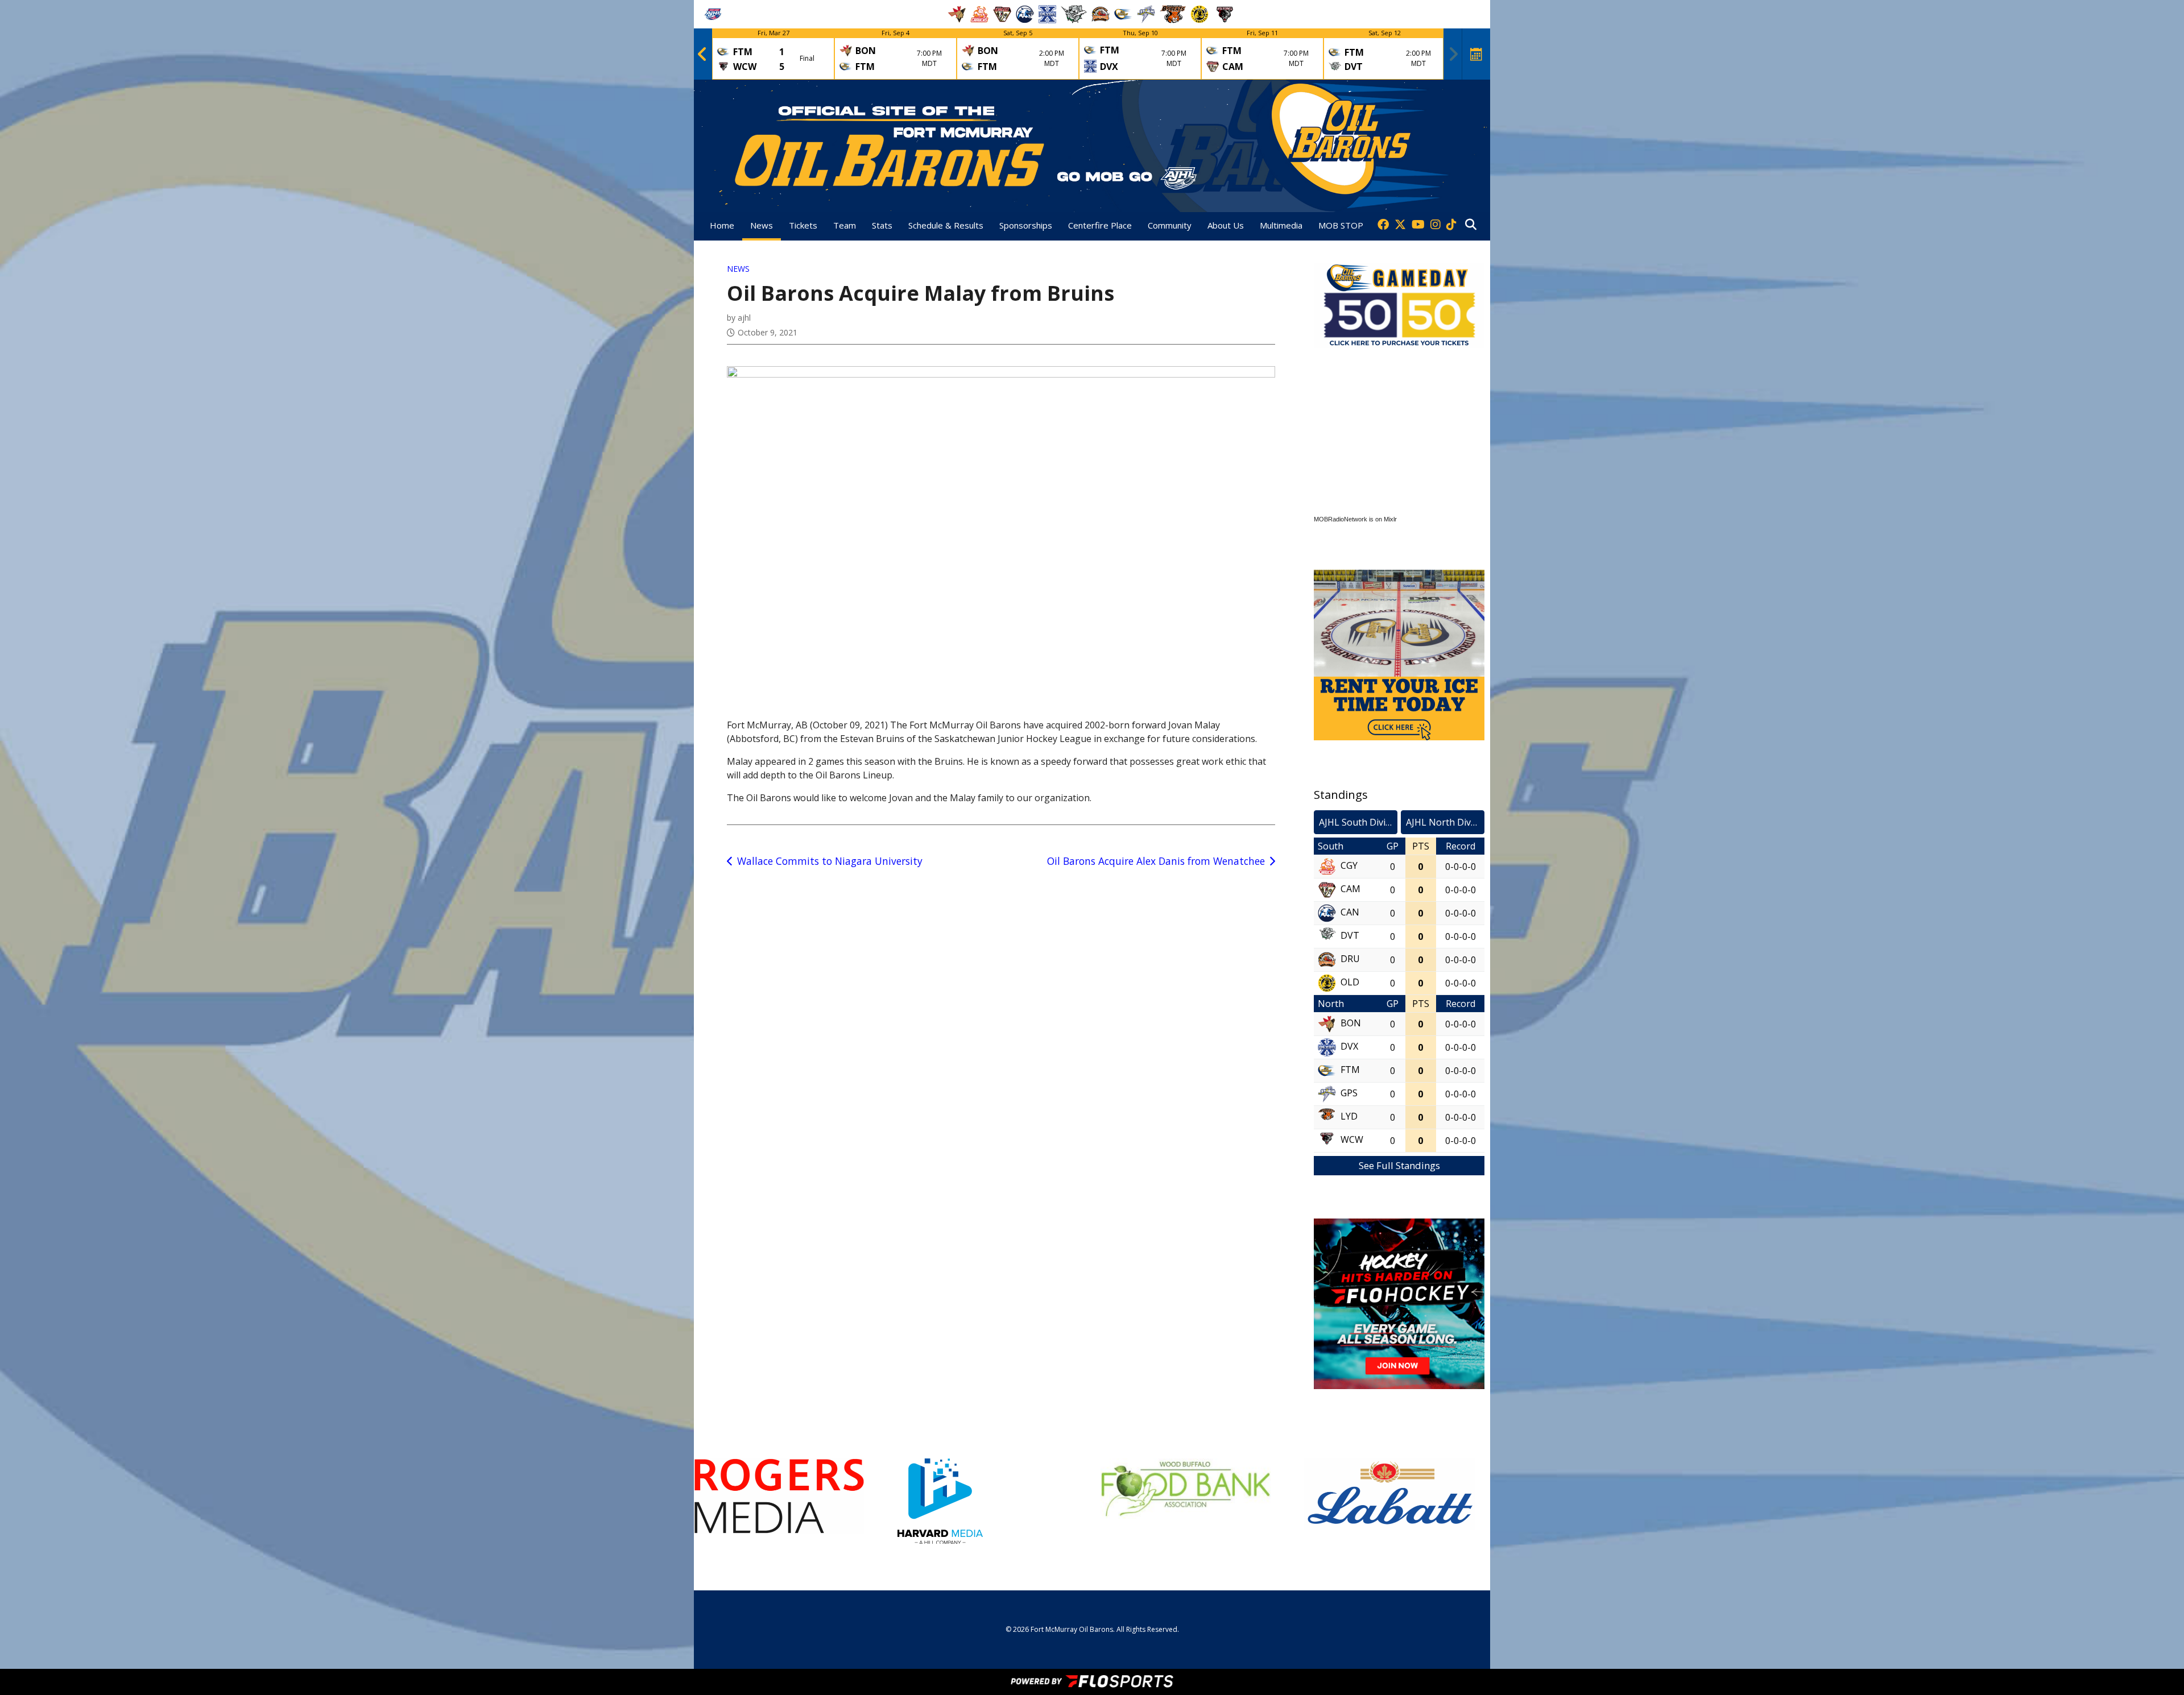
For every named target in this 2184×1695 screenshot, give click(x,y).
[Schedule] (1476, 54)
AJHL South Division (1358, 822)
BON (1351, 1023)
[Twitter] (1400, 225)
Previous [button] (702, 54)
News (762, 225)
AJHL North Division (1445, 822)
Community (1170, 225)
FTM (1350, 1070)
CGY (1349, 865)
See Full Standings (1399, 1165)
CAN (1350, 912)
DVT (1350, 935)
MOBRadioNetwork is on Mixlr (1355, 519)
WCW (1352, 1139)
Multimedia (1281, 225)
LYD (1349, 1116)
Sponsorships (1026, 225)
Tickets (803, 225)
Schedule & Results (946, 225)
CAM (1350, 889)
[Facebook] (1383, 225)
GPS (1349, 1093)
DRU (1350, 959)
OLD (1350, 982)
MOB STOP (1341, 225)
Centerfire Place (1100, 225)
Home (722, 225)
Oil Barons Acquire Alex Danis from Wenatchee (1156, 861)
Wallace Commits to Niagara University (830, 861)
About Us (1226, 225)
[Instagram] (1436, 225)
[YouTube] (1418, 225)
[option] (773, 54)
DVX (1349, 1046)
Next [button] (1453, 54)
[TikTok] (1451, 225)
